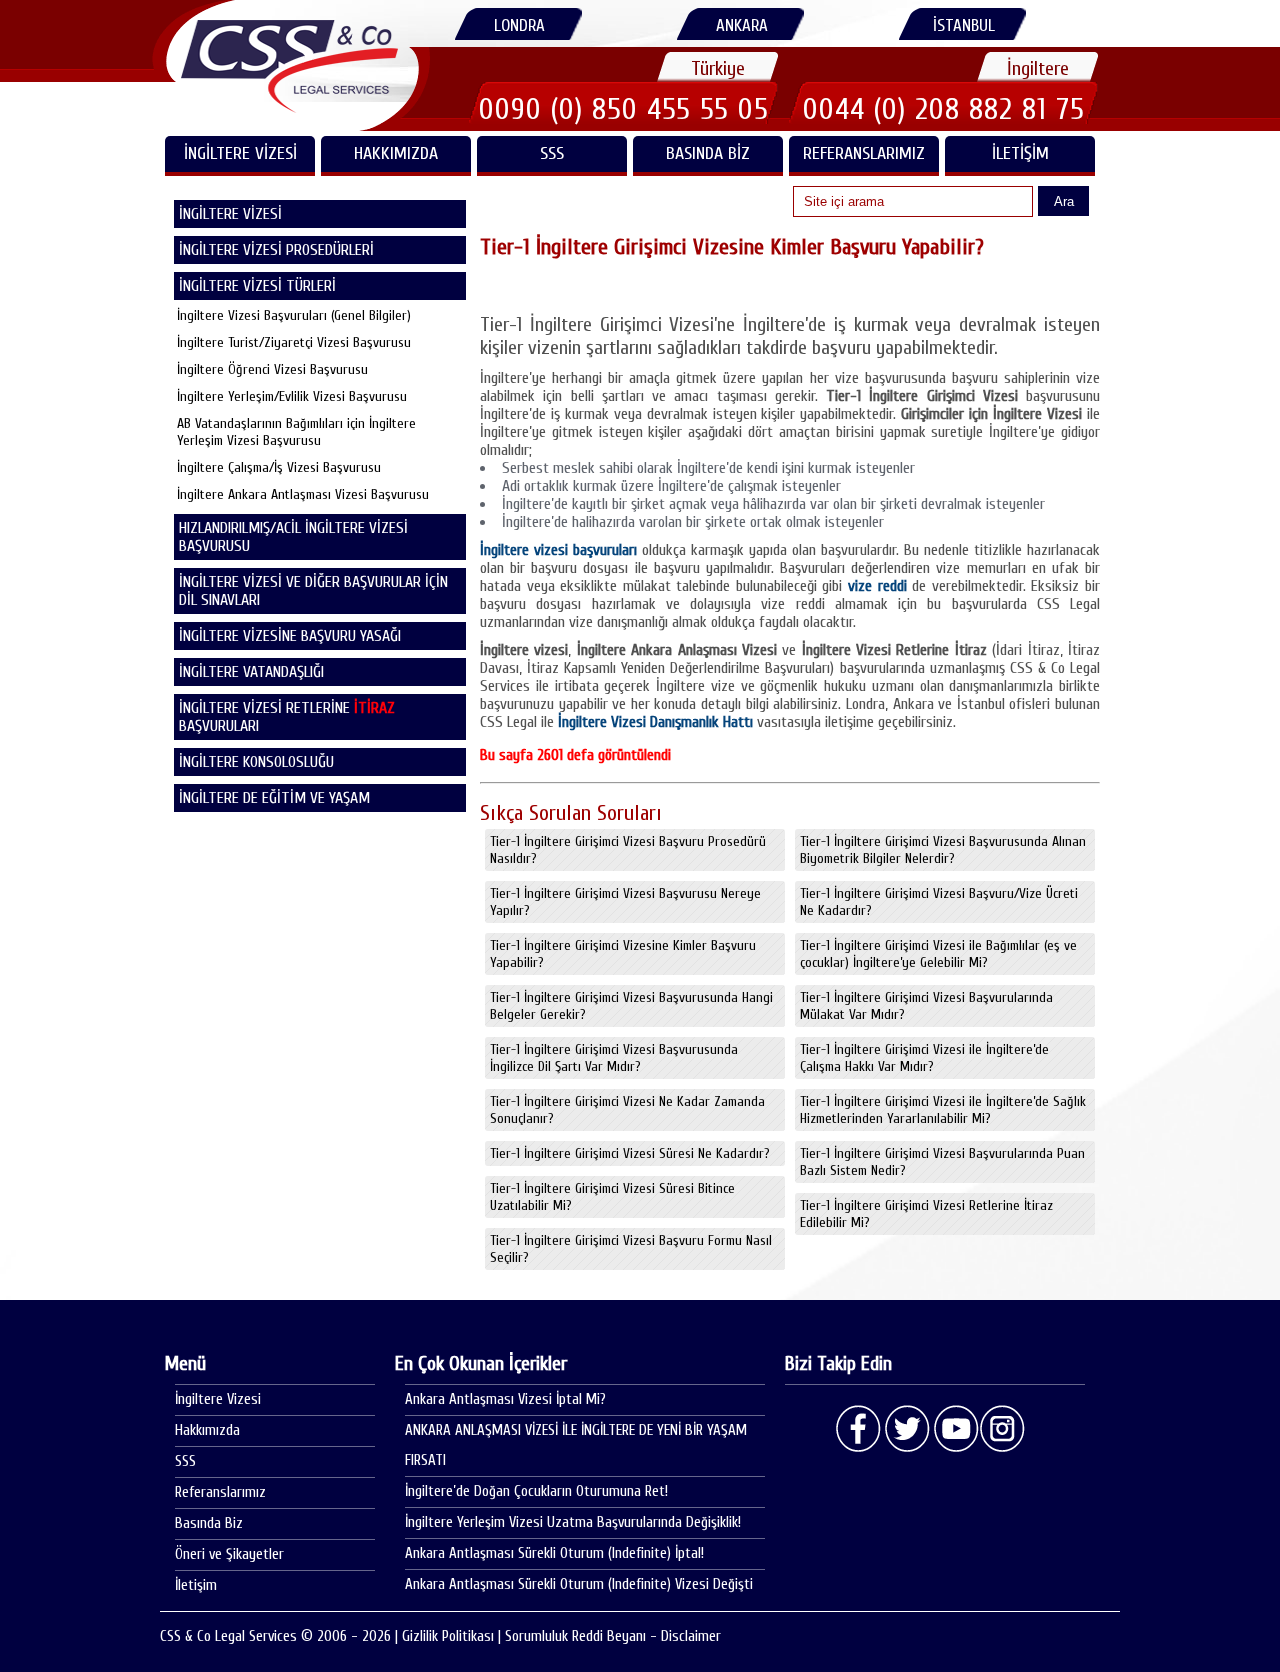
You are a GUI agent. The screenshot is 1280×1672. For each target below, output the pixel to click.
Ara (1064, 201)
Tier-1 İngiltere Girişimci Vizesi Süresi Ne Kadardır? (630, 1153)
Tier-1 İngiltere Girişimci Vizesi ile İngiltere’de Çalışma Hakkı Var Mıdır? (924, 1058)
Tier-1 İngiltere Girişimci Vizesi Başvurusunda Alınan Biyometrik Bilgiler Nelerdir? (943, 850)
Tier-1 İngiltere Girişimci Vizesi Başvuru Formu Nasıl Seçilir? (631, 1249)
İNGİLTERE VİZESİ (240, 153)
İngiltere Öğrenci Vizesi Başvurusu (272, 369)
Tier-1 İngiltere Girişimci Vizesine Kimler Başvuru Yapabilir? (623, 954)
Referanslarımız (864, 153)
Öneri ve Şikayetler (229, 1554)
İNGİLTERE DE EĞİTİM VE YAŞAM (274, 798)
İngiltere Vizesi (218, 1399)
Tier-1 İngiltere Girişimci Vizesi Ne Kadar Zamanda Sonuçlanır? (627, 1110)
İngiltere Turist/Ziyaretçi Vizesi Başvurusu (294, 342)
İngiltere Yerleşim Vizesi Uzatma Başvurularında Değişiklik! (573, 1522)
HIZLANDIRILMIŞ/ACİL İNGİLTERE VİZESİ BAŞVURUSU (293, 537)
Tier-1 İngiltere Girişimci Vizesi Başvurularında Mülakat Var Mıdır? (926, 1006)
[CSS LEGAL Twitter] (907, 1429)
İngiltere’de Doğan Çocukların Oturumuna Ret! (536, 1491)
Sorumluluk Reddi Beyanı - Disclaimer (613, 1636)
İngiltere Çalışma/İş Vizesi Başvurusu (279, 467)
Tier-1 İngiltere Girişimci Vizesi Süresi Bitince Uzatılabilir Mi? (612, 1197)
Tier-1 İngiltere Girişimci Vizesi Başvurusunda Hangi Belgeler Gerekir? (631, 1006)
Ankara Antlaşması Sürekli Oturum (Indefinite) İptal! (554, 1553)
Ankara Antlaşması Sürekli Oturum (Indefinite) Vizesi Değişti (579, 1584)
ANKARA (742, 25)
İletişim (1020, 153)
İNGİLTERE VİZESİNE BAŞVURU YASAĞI (290, 636)
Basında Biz (708, 153)
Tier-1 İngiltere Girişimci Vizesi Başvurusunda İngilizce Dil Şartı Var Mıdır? (614, 1058)
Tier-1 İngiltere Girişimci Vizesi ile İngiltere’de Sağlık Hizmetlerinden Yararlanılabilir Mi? (943, 1110)
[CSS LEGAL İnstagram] (1003, 1429)
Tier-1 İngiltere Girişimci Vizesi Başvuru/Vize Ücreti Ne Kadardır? (939, 902)
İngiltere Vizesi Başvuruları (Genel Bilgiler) (294, 315)
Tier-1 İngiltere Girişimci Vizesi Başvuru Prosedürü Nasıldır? (628, 850)
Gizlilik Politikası (448, 1636)
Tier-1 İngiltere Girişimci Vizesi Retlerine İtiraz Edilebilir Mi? (926, 1214)
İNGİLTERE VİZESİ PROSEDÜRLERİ (276, 250)
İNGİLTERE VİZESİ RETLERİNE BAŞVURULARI (287, 717)
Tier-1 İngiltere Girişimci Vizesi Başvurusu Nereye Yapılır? (625, 902)
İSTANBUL (964, 25)
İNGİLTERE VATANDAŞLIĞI (251, 672)
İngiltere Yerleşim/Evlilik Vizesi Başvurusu (292, 396)
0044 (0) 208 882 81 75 (944, 109)
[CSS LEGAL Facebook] (859, 1429)
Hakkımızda (396, 153)
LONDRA (519, 25)
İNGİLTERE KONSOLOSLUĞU (256, 762)
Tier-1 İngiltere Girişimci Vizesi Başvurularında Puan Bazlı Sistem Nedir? (942, 1162)
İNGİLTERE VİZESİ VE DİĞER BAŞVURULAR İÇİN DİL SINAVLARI (313, 591)
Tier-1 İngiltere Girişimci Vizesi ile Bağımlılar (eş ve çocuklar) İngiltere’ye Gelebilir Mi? (938, 954)
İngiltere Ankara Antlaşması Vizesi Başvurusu (303, 494)
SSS (552, 153)
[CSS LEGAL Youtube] (955, 1429)
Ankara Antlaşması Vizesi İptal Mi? (505, 1399)
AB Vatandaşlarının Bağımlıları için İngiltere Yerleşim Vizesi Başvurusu (296, 432)
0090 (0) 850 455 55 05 (624, 109)
